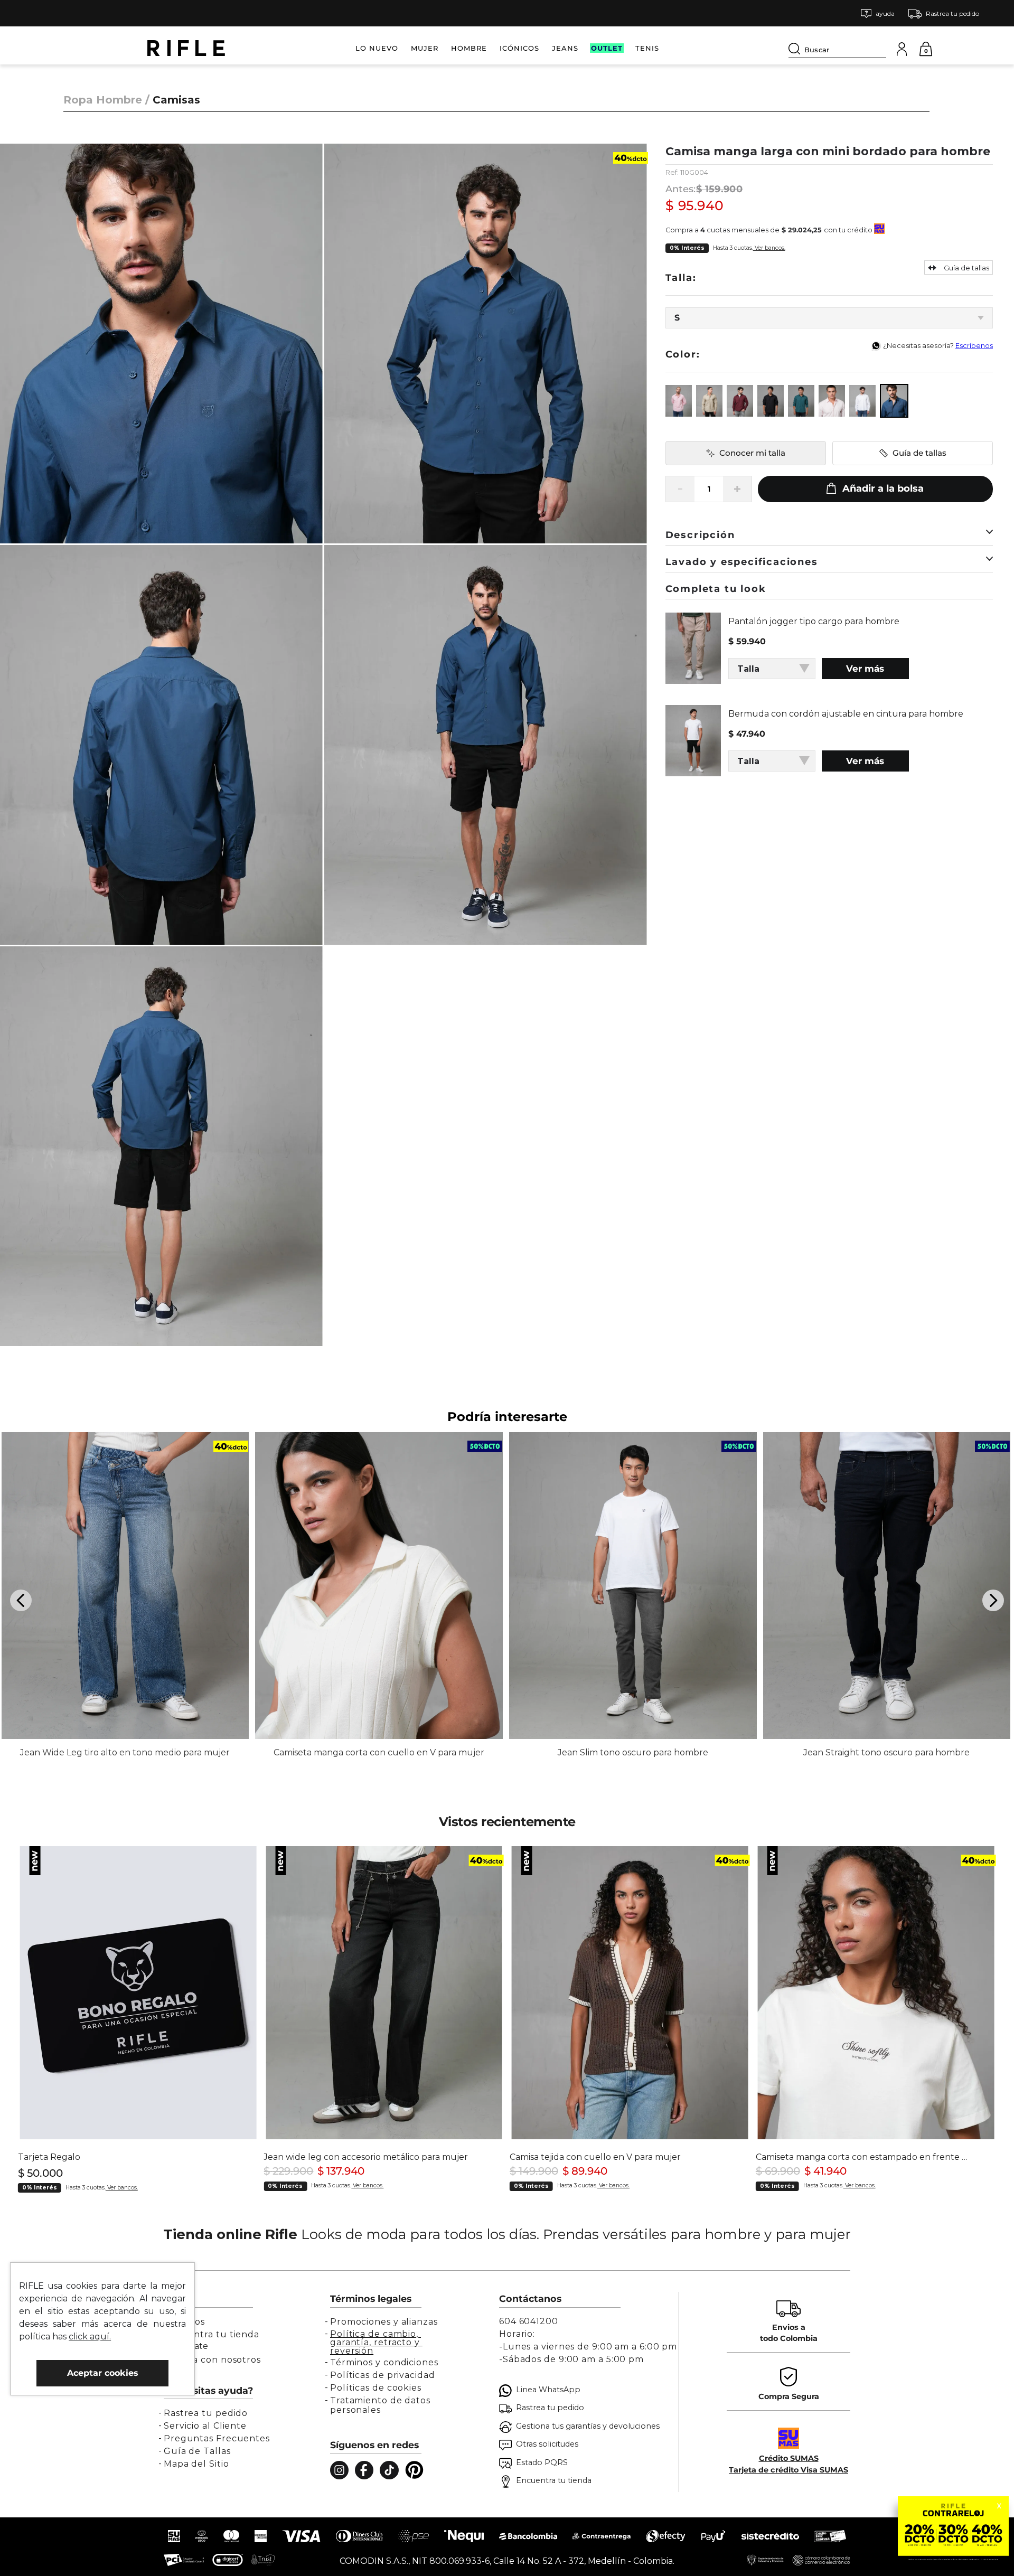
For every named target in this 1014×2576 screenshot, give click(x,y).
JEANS (565, 48)
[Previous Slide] (21, 1600)
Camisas (176, 100)
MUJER (425, 48)
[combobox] (837, 48)
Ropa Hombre (103, 100)
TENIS (647, 48)
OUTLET (607, 48)
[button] (878, 13)
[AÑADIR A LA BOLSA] (875, 489)
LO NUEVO (377, 48)
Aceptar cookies (103, 2373)
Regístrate (186, 2346)
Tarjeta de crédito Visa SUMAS (788, 2470)
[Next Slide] (993, 1600)
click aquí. (90, 2337)
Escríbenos (974, 346)
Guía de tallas (919, 453)
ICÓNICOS (519, 48)
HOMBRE (469, 48)
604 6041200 (529, 2321)
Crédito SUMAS (789, 2458)
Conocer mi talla (752, 453)
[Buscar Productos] (796, 49)
